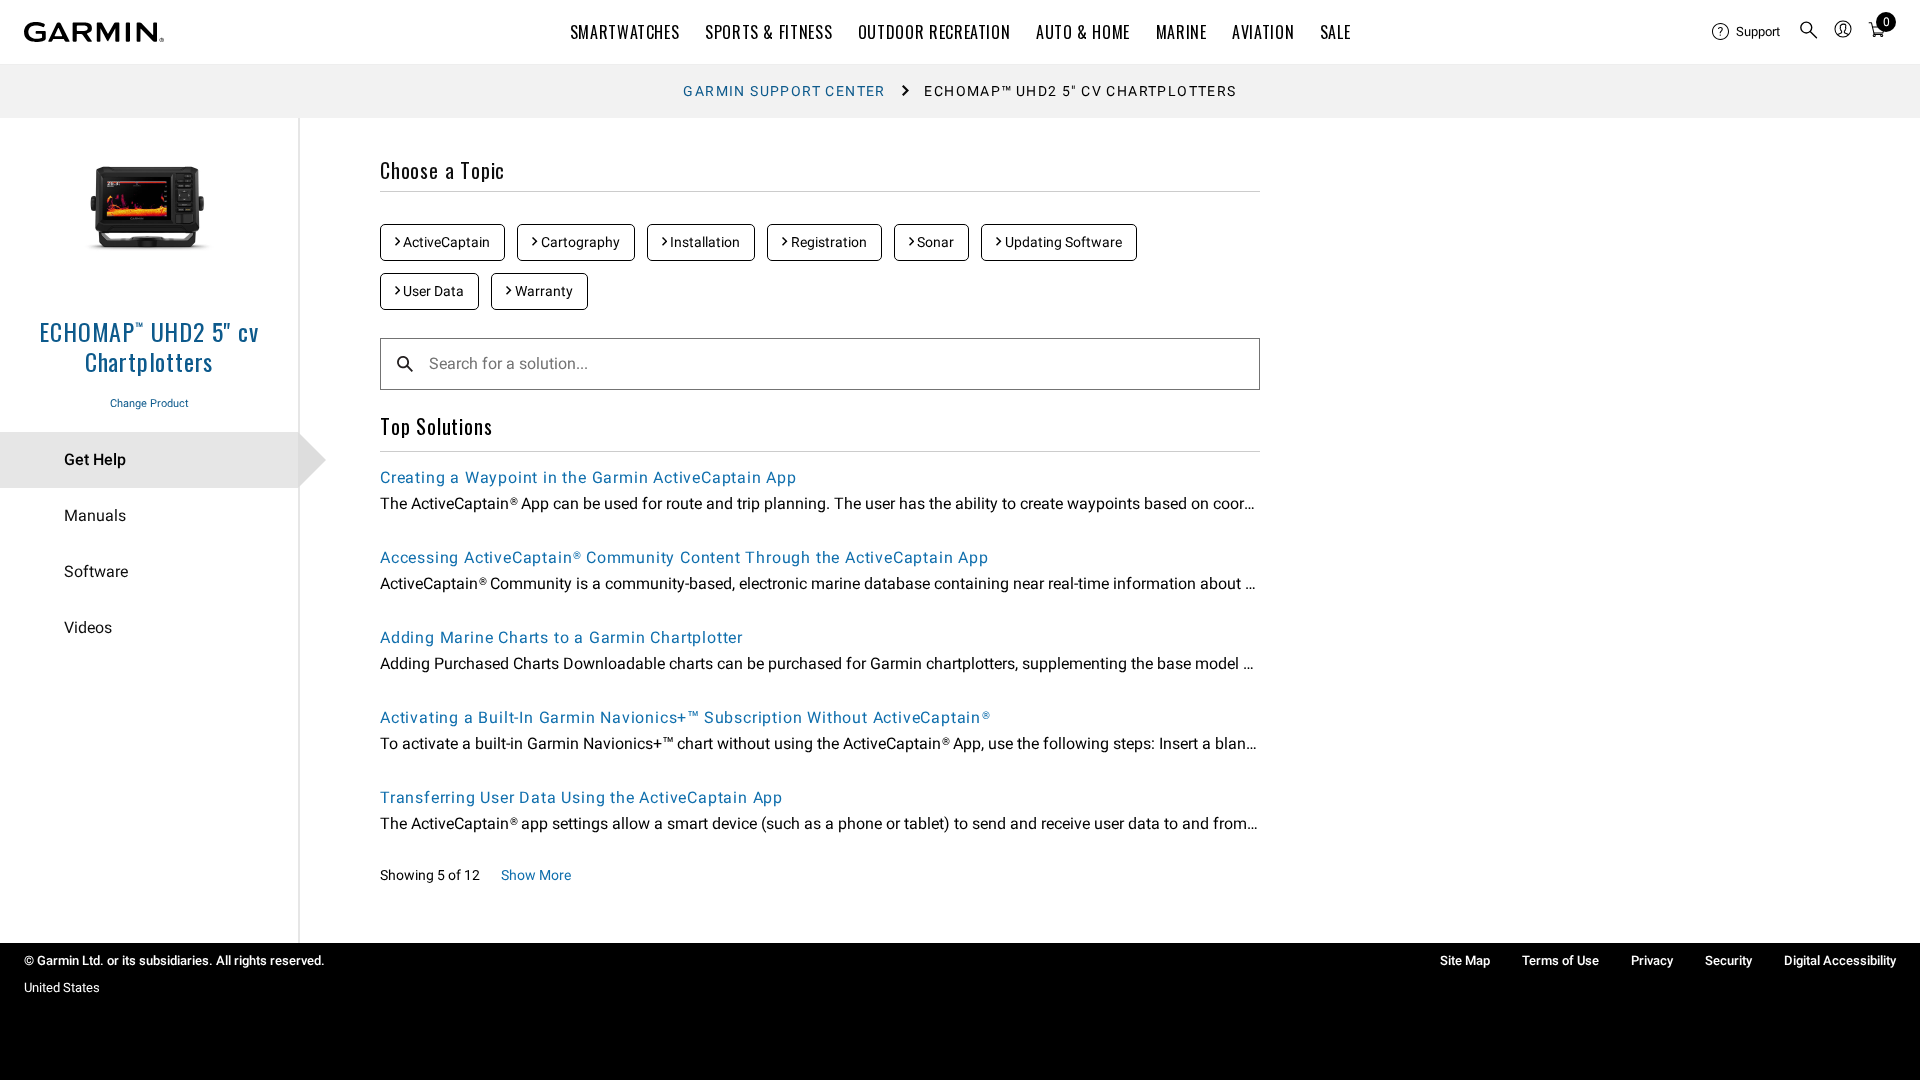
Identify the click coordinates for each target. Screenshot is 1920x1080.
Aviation (1263, 32)
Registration (827, 242)
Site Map (1465, 960)
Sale (1335, 32)
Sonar (934, 242)
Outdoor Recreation (934, 32)
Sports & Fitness (768, 32)
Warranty (542, 291)
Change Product (149, 403)
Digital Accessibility (1840, 960)
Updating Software (1062, 242)
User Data (432, 291)
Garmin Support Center (784, 91)
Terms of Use (1560, 960)
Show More (536, 875)
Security (1728, 960)
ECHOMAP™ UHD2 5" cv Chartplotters (148, 346)
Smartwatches (625, 32)
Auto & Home (1083, 32)
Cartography (579, 242)
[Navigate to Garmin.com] (94, 32)
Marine (1181, 32)
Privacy (1652, 960)
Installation (703, 242)
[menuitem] (1747, 32)
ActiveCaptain (445, 242)
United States (62, 987)
